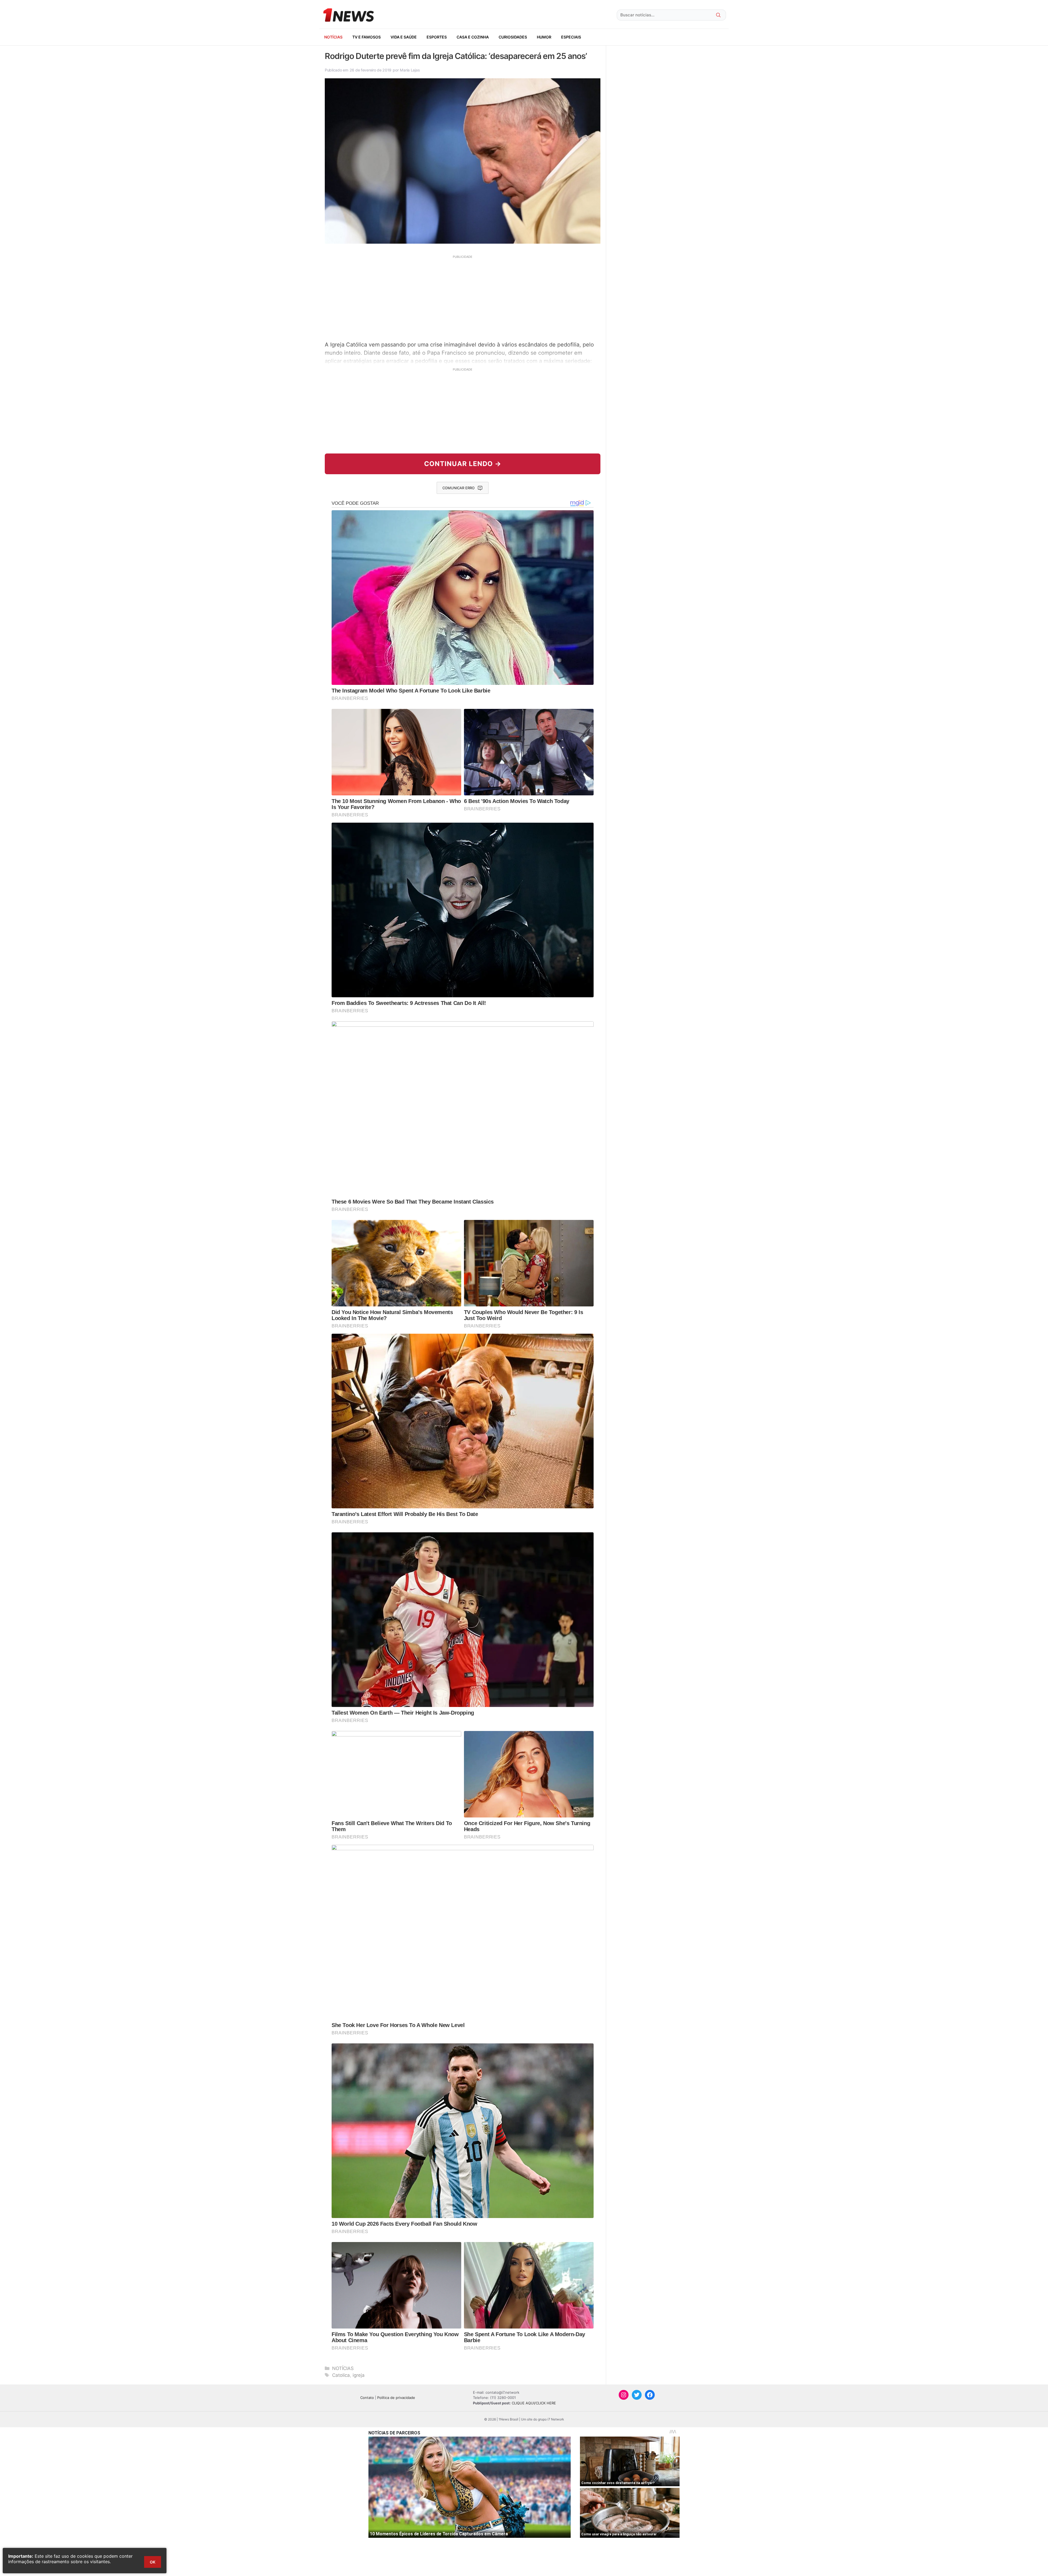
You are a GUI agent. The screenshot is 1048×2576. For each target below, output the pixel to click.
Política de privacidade (396, 2398)
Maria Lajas (410, 70)
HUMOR (544, 37)
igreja (359, 2375)
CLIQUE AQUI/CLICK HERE (534, 2403)
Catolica (341, 2375)
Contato (367, 2398)
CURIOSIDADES (513, 37)
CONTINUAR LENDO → (463, 464)
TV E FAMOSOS (367, 37)
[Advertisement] (463, 297)
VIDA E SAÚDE (404, 37)
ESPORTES (437, 37)
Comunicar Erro (458, 488)
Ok (153, 2562)
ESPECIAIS (571, 37)
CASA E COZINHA (473, 37)
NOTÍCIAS (333, 37)
